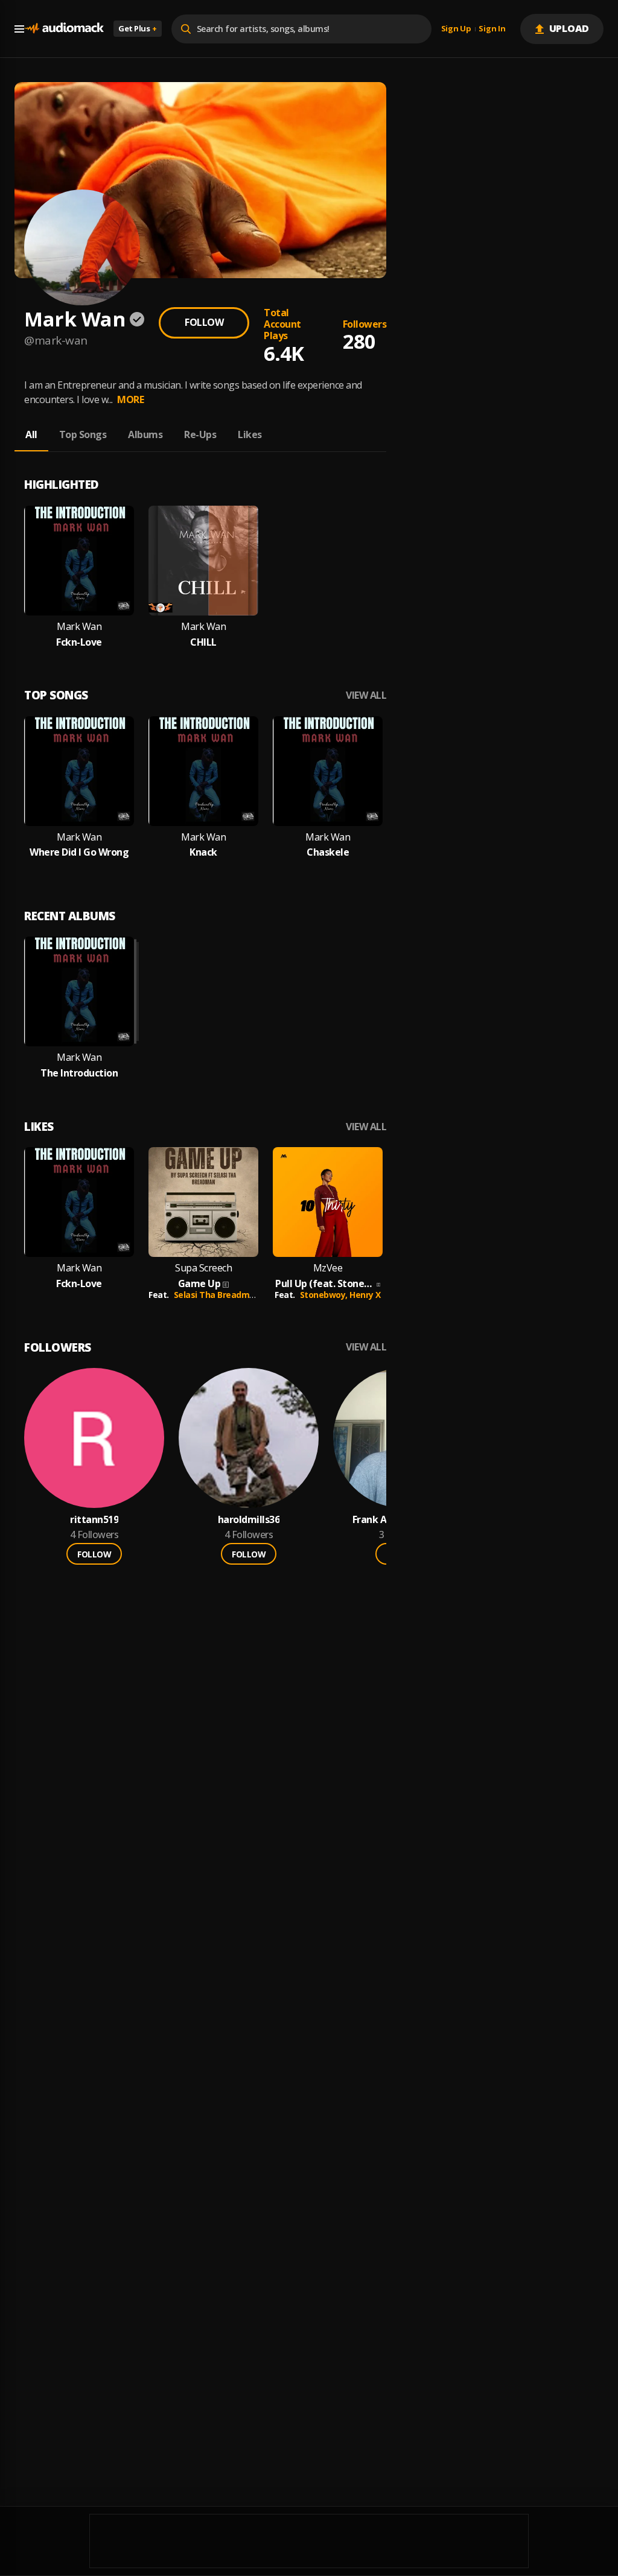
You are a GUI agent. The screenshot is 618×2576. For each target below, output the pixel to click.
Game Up (199, 1284)
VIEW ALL (366, 695)
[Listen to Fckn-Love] (79, 561)
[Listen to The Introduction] (79, 991)
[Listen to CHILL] (203, 561)
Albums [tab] (145, 434)
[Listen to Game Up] (203, 1202)
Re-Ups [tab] (200, 434)
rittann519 (94, 1520)
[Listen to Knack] (203, 771)
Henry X (365, 1295)
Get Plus (138, 28)
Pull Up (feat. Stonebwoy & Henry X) (325, 1284)
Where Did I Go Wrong (79, 852)
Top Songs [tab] (83, 434)
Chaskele (328, 852)
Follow (204, 322)
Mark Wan (79, 627)
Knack (203, 852)
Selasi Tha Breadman (217, 1295)
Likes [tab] (250, 434)
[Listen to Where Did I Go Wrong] (79, 771)
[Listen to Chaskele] (328, 771)
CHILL (203, 642)
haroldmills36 (249, 1520)
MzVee (328, 1268)
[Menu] (19, 29)
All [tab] (31, 434)
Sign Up (456, 29)
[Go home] (64, 29)
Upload (569, 28)
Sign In (492, 29)
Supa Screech (203, 1268)
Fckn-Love (79, 642)
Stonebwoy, (325, 1295)
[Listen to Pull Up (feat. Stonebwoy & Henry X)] (328, 1202)
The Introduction (79, 1073)
